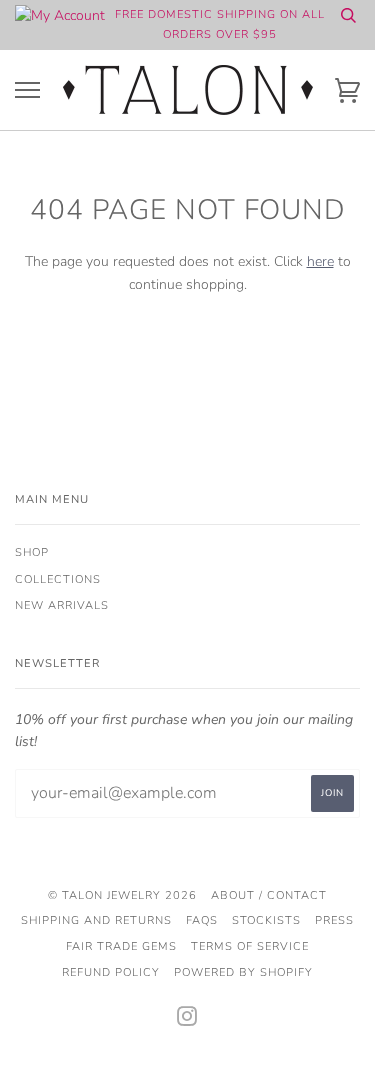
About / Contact (269, 895)
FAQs (202, 920)
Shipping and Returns (96, 920)
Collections (58, 579)
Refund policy (111, 972)
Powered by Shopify (243, 972)
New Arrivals (62, 605)
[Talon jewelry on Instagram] (187, 1020)
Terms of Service (250, 946)
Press (334, 920)
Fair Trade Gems (121, 946)
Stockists (266, 920)
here (320, 261)
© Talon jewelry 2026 (122, 895)
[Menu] (27, 90)
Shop (32, 552)
